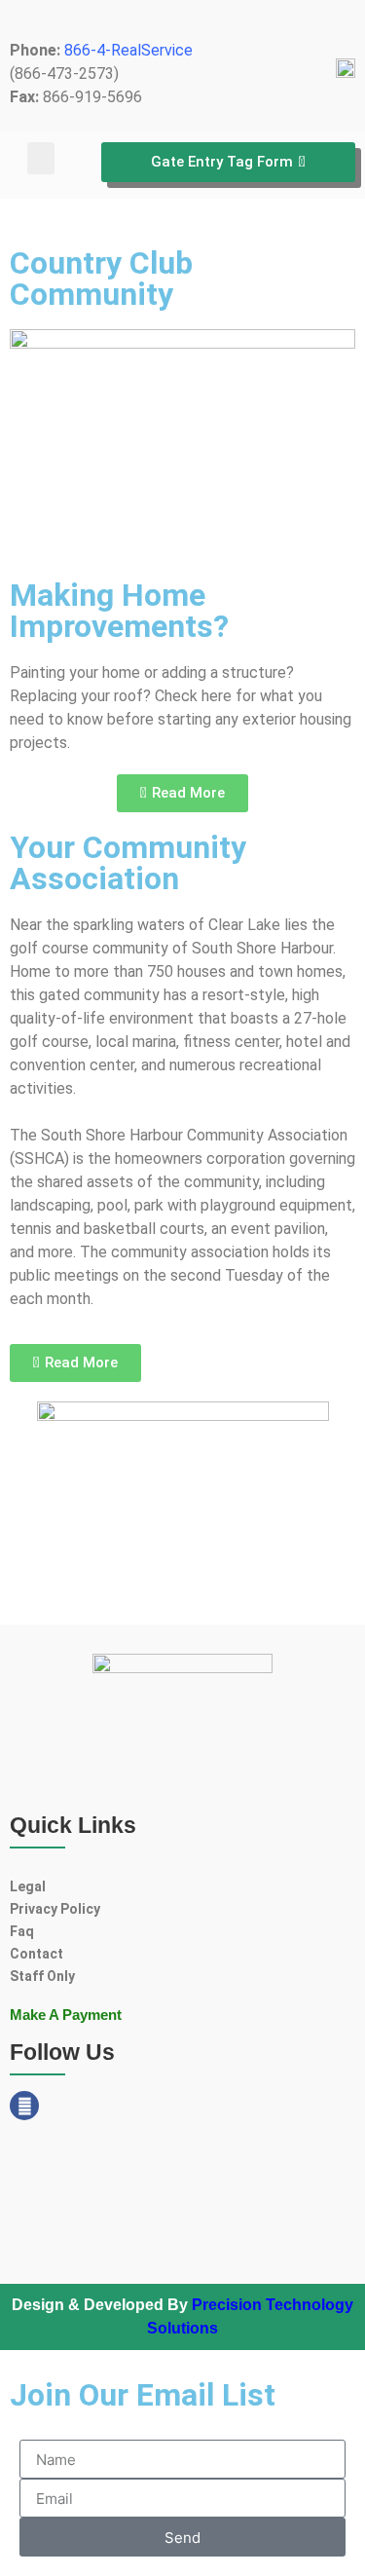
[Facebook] (24, 2106)
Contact (36, 1954)
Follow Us (62, 2052)
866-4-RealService (128, 50)
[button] (41, 158)
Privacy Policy (55, 1909)
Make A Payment (66, 2015)
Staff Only (42, 1976)
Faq (22, 1931)
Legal (28, 1886)
